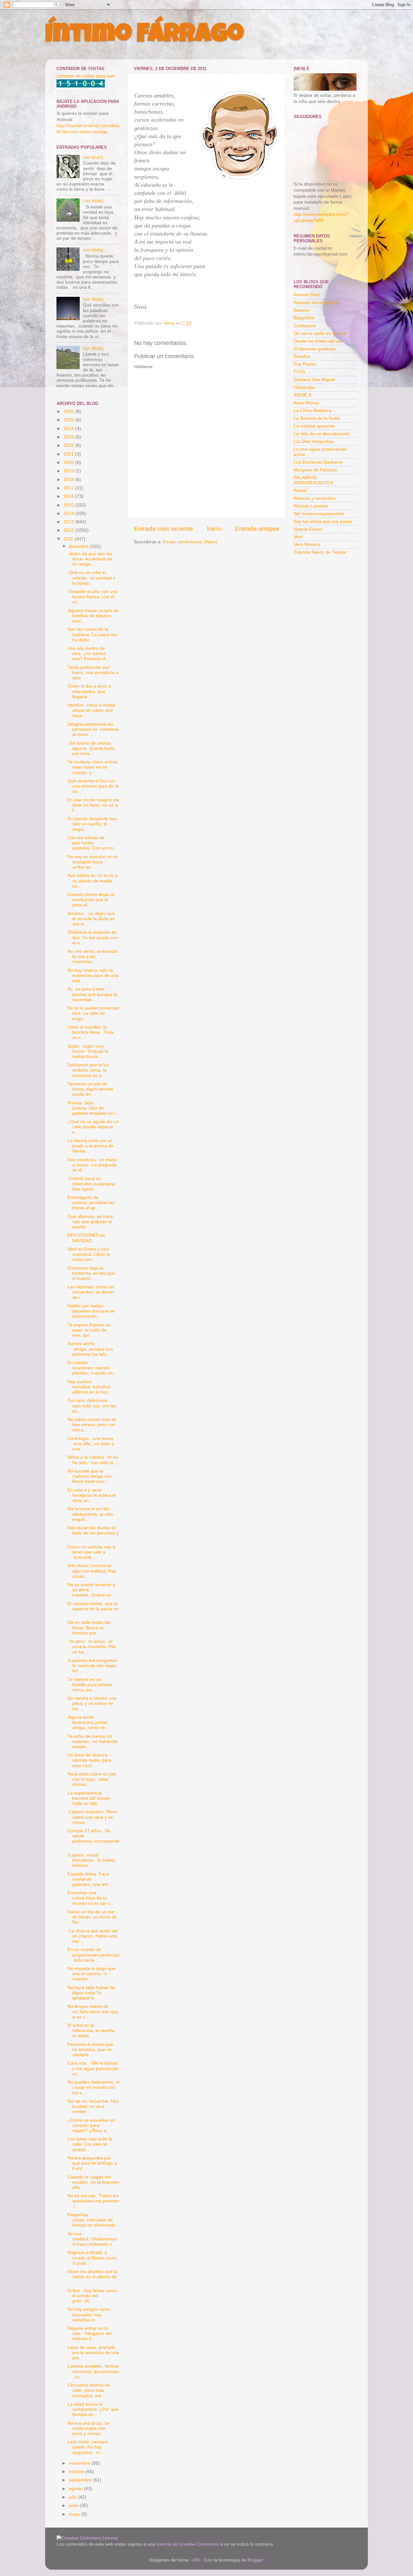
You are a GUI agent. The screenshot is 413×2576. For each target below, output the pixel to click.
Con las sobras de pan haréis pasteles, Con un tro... (92, 843)
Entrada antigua (257, 529)
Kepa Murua (306, 403)
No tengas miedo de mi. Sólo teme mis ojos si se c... (93, 2012)
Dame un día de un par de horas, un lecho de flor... (92, 1917)
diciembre (79, 546)
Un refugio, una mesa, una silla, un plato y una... (91, 1444)
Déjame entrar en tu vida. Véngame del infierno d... (90, 2334)
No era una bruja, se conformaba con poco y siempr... (88, 2428)
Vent (298, 537)
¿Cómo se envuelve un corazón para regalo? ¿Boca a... (91, 2125)
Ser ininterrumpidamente (319, 514)
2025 (69, 420)
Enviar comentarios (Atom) (190, 542)
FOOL (300, 372)
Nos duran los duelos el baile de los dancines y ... (93, 1533)
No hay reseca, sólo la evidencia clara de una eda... (93, 976)
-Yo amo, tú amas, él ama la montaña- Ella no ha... (92, 1647)
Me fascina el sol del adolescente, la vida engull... (90, 1514)
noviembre (80, 2463)
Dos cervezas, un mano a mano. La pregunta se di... (92, 1165)
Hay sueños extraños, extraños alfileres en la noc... (90, 1387)
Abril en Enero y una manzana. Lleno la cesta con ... (89, 1254)
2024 (69, 429)
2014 (69, 513)
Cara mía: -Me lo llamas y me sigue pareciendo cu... (93, 2068)
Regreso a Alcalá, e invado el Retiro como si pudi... (92, 2258)
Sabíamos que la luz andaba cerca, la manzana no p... (88, 1070)
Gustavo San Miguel (314, 380)
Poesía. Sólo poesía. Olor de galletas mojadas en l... (93, 1108)
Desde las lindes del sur (318, 341)
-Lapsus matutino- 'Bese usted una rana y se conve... (92, 1817)
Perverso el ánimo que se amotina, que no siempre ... (91, 2050)
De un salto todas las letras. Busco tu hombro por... (89, 1628)
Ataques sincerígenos (316, 302)
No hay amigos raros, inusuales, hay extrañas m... (90, 2314)
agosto (76, 2489)
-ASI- (196, 2560)
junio (74, 2506)
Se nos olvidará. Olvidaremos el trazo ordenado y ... (92, 2239)
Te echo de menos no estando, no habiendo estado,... (93, 1741)
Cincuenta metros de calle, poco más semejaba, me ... (89, 2390)
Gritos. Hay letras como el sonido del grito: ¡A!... (92, 2296)
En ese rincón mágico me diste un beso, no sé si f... (93, 805)
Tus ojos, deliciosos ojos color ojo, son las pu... (92, 1406)
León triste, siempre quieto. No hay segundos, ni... (88, 2447)
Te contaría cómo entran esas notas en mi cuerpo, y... (93, 767)
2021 (69, 454)
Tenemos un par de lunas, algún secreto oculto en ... (91, 1089)
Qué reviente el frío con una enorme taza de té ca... (93, 786)
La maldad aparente (314, 426)
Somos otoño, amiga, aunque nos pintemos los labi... (90, 1349)
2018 (69, 480)
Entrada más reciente (164, 529)
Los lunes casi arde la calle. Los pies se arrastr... (90, 2144)
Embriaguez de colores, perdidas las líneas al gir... (91, 1203)
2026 (69, 412)
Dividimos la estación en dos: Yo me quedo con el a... (93, 937)
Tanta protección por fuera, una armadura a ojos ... (93, 673)
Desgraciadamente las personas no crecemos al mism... (93, 729)
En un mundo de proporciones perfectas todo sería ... (93, 1955)
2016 (69, 496)
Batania (301, 310)
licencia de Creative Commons (187, 2544)
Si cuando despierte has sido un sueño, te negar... (92, 824)
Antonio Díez (307, 295)
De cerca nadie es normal (320, 333)
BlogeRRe (304, 318)
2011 (69, 539)
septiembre (81, 2480)
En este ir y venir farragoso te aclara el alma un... (92, 1495)
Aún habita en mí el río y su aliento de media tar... (92, 881)
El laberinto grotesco (315, 349)
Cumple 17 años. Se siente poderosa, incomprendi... (93, 1839)
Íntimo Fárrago (144, 36)
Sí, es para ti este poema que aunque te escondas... (92, 994)
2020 (69, 463)
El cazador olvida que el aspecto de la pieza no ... (93, 1609)
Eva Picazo (305, 364)
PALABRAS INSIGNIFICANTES (313, 480)
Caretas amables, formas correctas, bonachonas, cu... (93, 2371)
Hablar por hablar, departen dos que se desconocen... (91, 1311)
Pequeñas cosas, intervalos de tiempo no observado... (93, 2220)
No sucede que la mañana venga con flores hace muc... (90, 1476)
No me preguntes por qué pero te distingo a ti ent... (92, 2163)
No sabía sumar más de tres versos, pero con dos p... (92, 1425)
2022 (69, 445)
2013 (69, 522)
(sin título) (93, 157)
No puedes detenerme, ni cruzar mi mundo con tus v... (93, 2087)
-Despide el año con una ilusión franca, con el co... (92, 597)
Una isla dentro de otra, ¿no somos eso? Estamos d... (88, 654)
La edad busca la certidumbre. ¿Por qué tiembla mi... (93, 2409)
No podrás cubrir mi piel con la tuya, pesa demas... (92, 1779)
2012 (69, 530)
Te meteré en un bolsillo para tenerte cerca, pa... (90, 1685)
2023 (69, 437)
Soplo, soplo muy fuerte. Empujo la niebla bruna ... (88, 1051)
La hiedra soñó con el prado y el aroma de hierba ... (91, 1146)
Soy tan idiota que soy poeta (323, 522)
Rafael (300, 491)
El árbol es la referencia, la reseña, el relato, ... (92, 2031)
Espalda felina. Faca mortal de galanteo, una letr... (90, 1879)
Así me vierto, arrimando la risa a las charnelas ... (93, 956)
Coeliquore (305, 326)
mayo (75, 2514)
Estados (302, 356)
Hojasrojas (304, 387)
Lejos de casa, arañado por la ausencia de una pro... (93, 2353)
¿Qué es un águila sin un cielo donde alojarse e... (93, 1127)
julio (73, 2497)
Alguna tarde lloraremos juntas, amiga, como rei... (89, 1722)
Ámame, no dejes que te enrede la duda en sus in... (91, 919)
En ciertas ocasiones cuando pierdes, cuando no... (92, 1368)
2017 (69, 488)
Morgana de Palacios (315, 470)
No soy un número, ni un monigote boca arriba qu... (93, 862)
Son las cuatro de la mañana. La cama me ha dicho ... (92, 634)
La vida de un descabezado (322, 434)
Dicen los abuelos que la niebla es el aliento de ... (92, 2277)
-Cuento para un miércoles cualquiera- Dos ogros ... (92, 1184)
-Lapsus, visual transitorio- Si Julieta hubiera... (91, 1860)
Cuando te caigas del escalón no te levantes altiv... (93, 2182)
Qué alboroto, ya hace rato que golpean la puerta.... (90, 1222)
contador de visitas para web (86, 76)
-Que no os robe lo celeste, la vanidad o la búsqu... (91, 578)
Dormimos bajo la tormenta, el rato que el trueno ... (91, 1273)
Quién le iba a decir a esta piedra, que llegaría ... (89, 691)
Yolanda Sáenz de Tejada (320, 552)
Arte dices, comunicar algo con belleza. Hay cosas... (92, 1571)
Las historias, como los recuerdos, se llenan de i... (91, 1292)
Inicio (214, 529)
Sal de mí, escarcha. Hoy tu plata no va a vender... (93, 2106)
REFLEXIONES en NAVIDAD (86, 1238)
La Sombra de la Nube (317, 418)
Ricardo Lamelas (311, 506)
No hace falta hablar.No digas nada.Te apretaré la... (91, 1993)
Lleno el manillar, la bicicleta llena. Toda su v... (91, 1032)
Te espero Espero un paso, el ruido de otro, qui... (89, 1330)
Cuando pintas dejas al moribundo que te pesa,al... (91, 900)
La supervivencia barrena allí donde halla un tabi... (89, 1798)
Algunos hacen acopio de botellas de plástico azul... (93, 616)
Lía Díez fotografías (314, 442)
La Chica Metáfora (312, 411)
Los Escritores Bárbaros (318, 462)
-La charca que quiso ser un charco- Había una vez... (93, 1936)
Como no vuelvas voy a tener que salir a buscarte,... (91, 1552)
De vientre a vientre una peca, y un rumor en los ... (92, 1703)
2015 (69, 505)
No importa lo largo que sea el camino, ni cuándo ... (91, 1974)
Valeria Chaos (308, 529)
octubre (77, 2472)
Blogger (255, 2560)
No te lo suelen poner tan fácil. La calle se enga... (93, 1013)
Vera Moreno (307, 544)
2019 (69, 471)
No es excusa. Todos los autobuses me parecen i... (93, 2201)
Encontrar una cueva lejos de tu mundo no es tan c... (91, 1898)
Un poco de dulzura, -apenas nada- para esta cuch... (90, 1760)
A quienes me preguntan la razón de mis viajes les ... (92, 1666)
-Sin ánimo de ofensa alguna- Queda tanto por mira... (91, 748)
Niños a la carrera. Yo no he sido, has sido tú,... (93, 1460)
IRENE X (302, 395)
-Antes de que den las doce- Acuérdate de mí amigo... (90, 559)
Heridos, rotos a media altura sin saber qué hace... (91, 710)
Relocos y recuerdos (315, 498)
